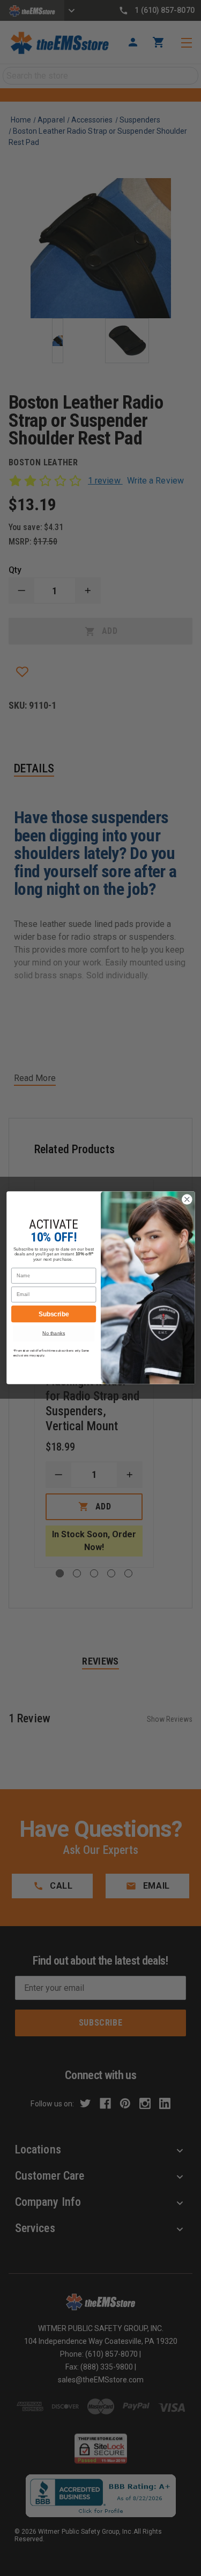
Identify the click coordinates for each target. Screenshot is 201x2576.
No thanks (54, 1333)
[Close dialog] (187, 1199)
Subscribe (53, 1314)
